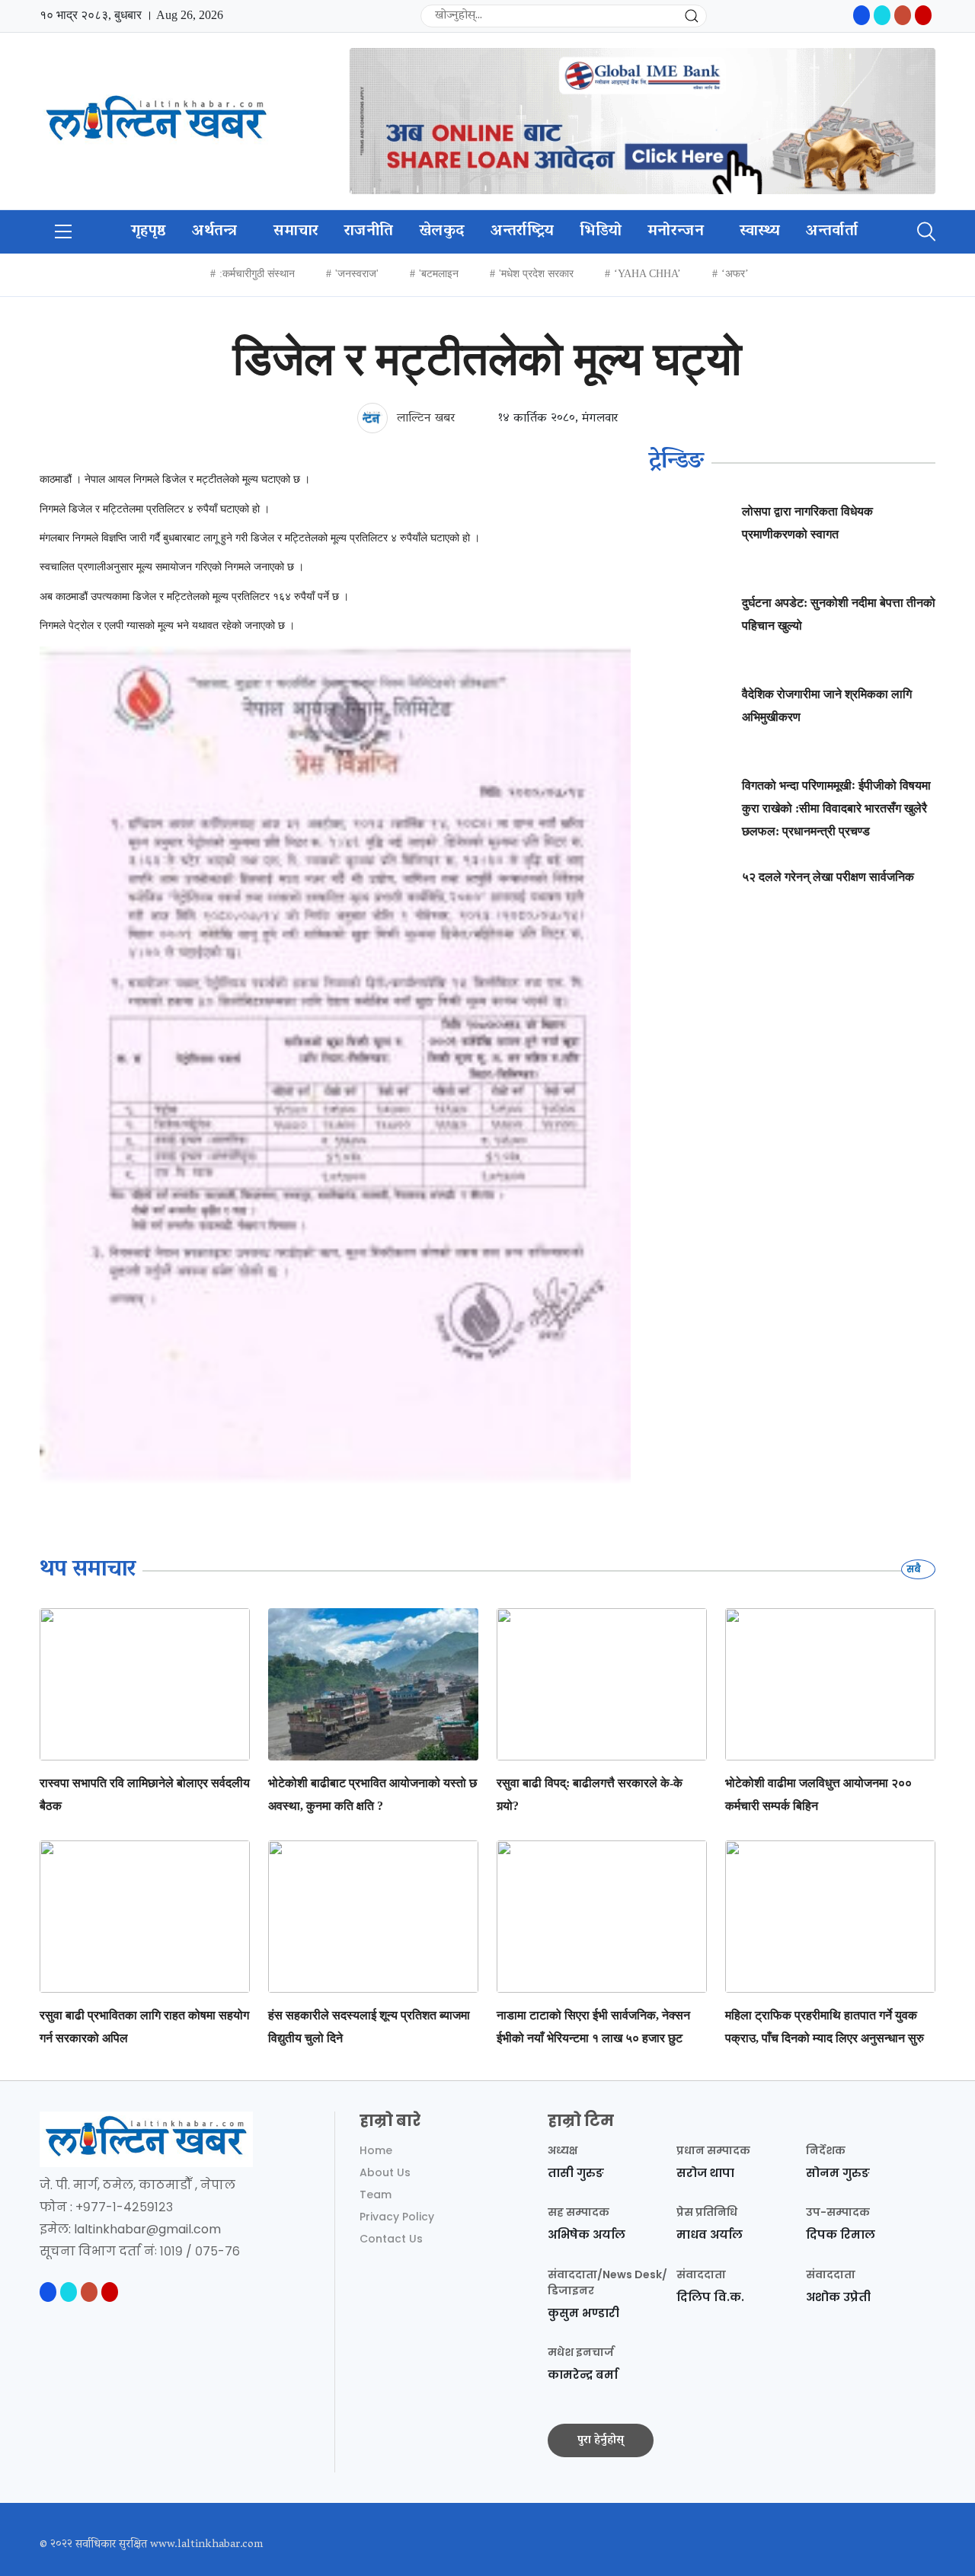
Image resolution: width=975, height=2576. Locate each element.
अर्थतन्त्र (215, 231)
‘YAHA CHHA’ (647, 274)
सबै (915, 1569)
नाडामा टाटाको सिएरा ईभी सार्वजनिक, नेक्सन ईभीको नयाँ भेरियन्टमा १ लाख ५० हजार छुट (593, 2027)
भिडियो (601, 231)
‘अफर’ (735, 274)
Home (376, 2150)
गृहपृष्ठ (149, 231)
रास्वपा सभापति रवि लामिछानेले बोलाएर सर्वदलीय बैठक (145, 1794)
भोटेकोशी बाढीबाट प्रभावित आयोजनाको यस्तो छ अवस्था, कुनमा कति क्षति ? (372, 1794)
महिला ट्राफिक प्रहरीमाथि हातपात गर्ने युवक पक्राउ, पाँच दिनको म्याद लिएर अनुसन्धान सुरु (825, 2027)
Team (376, 2195)
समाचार (296, 231)
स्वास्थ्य (760, 231)
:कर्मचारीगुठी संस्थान (257, 274)
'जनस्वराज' (357, 274)
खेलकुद (442, 231)
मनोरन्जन (676, 231)
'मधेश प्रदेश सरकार (536, 274)
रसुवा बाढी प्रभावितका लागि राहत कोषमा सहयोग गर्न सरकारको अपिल (144, 2027)
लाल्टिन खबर (424, 419)
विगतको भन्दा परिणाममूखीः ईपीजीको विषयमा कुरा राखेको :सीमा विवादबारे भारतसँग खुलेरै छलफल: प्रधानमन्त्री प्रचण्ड (836, 808)
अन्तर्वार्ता (832, 231)
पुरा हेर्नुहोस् (601, 2440)
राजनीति (369, 231)
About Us (385, 2172)
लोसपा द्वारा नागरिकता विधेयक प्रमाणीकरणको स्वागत (807, 523)
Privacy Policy (397, 2217)
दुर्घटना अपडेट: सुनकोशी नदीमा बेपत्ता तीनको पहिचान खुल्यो (839, 614)
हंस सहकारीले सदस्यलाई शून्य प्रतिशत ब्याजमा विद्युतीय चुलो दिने (369, 2027)
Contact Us (391, 2239)
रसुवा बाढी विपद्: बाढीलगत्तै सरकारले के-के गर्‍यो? (590, 1794)
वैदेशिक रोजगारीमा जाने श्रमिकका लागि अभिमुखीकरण (827, 705)
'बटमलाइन (439, 274)
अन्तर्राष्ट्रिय (522, 231)
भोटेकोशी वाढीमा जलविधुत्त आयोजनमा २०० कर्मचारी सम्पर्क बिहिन (818, 1794)
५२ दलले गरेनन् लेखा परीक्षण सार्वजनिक (828, 877)
